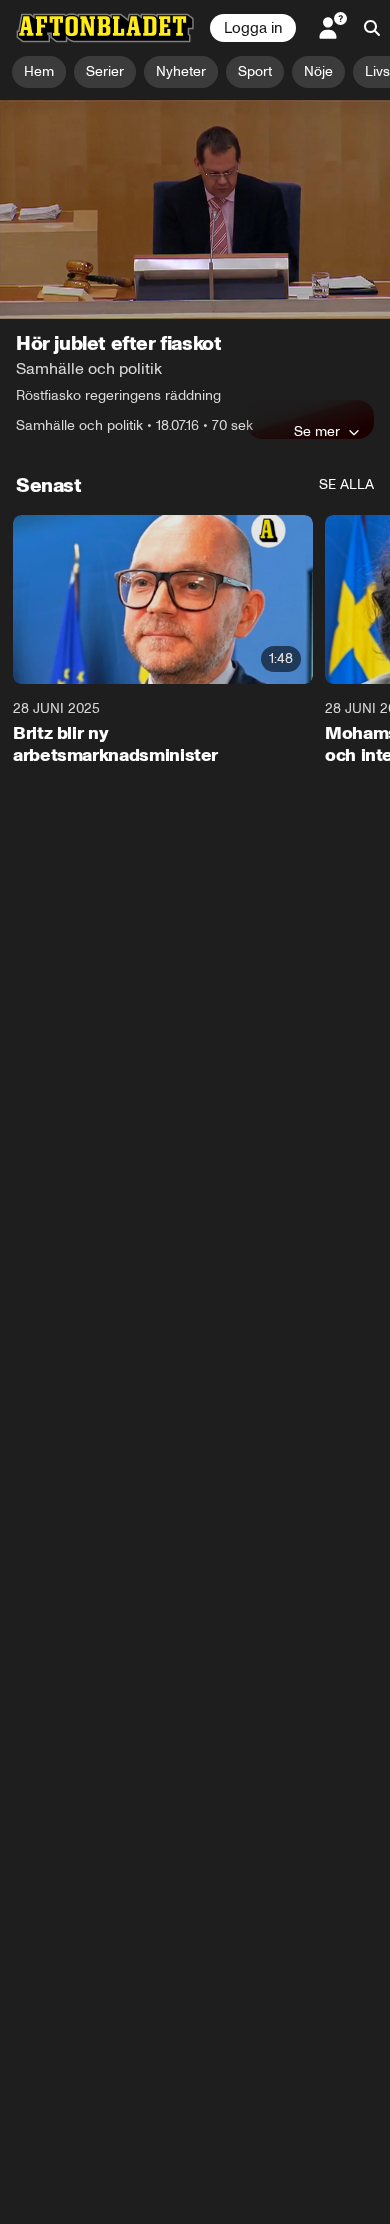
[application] (195, 209)
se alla (346, 484)
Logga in (253, 28)
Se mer (317, 431)
